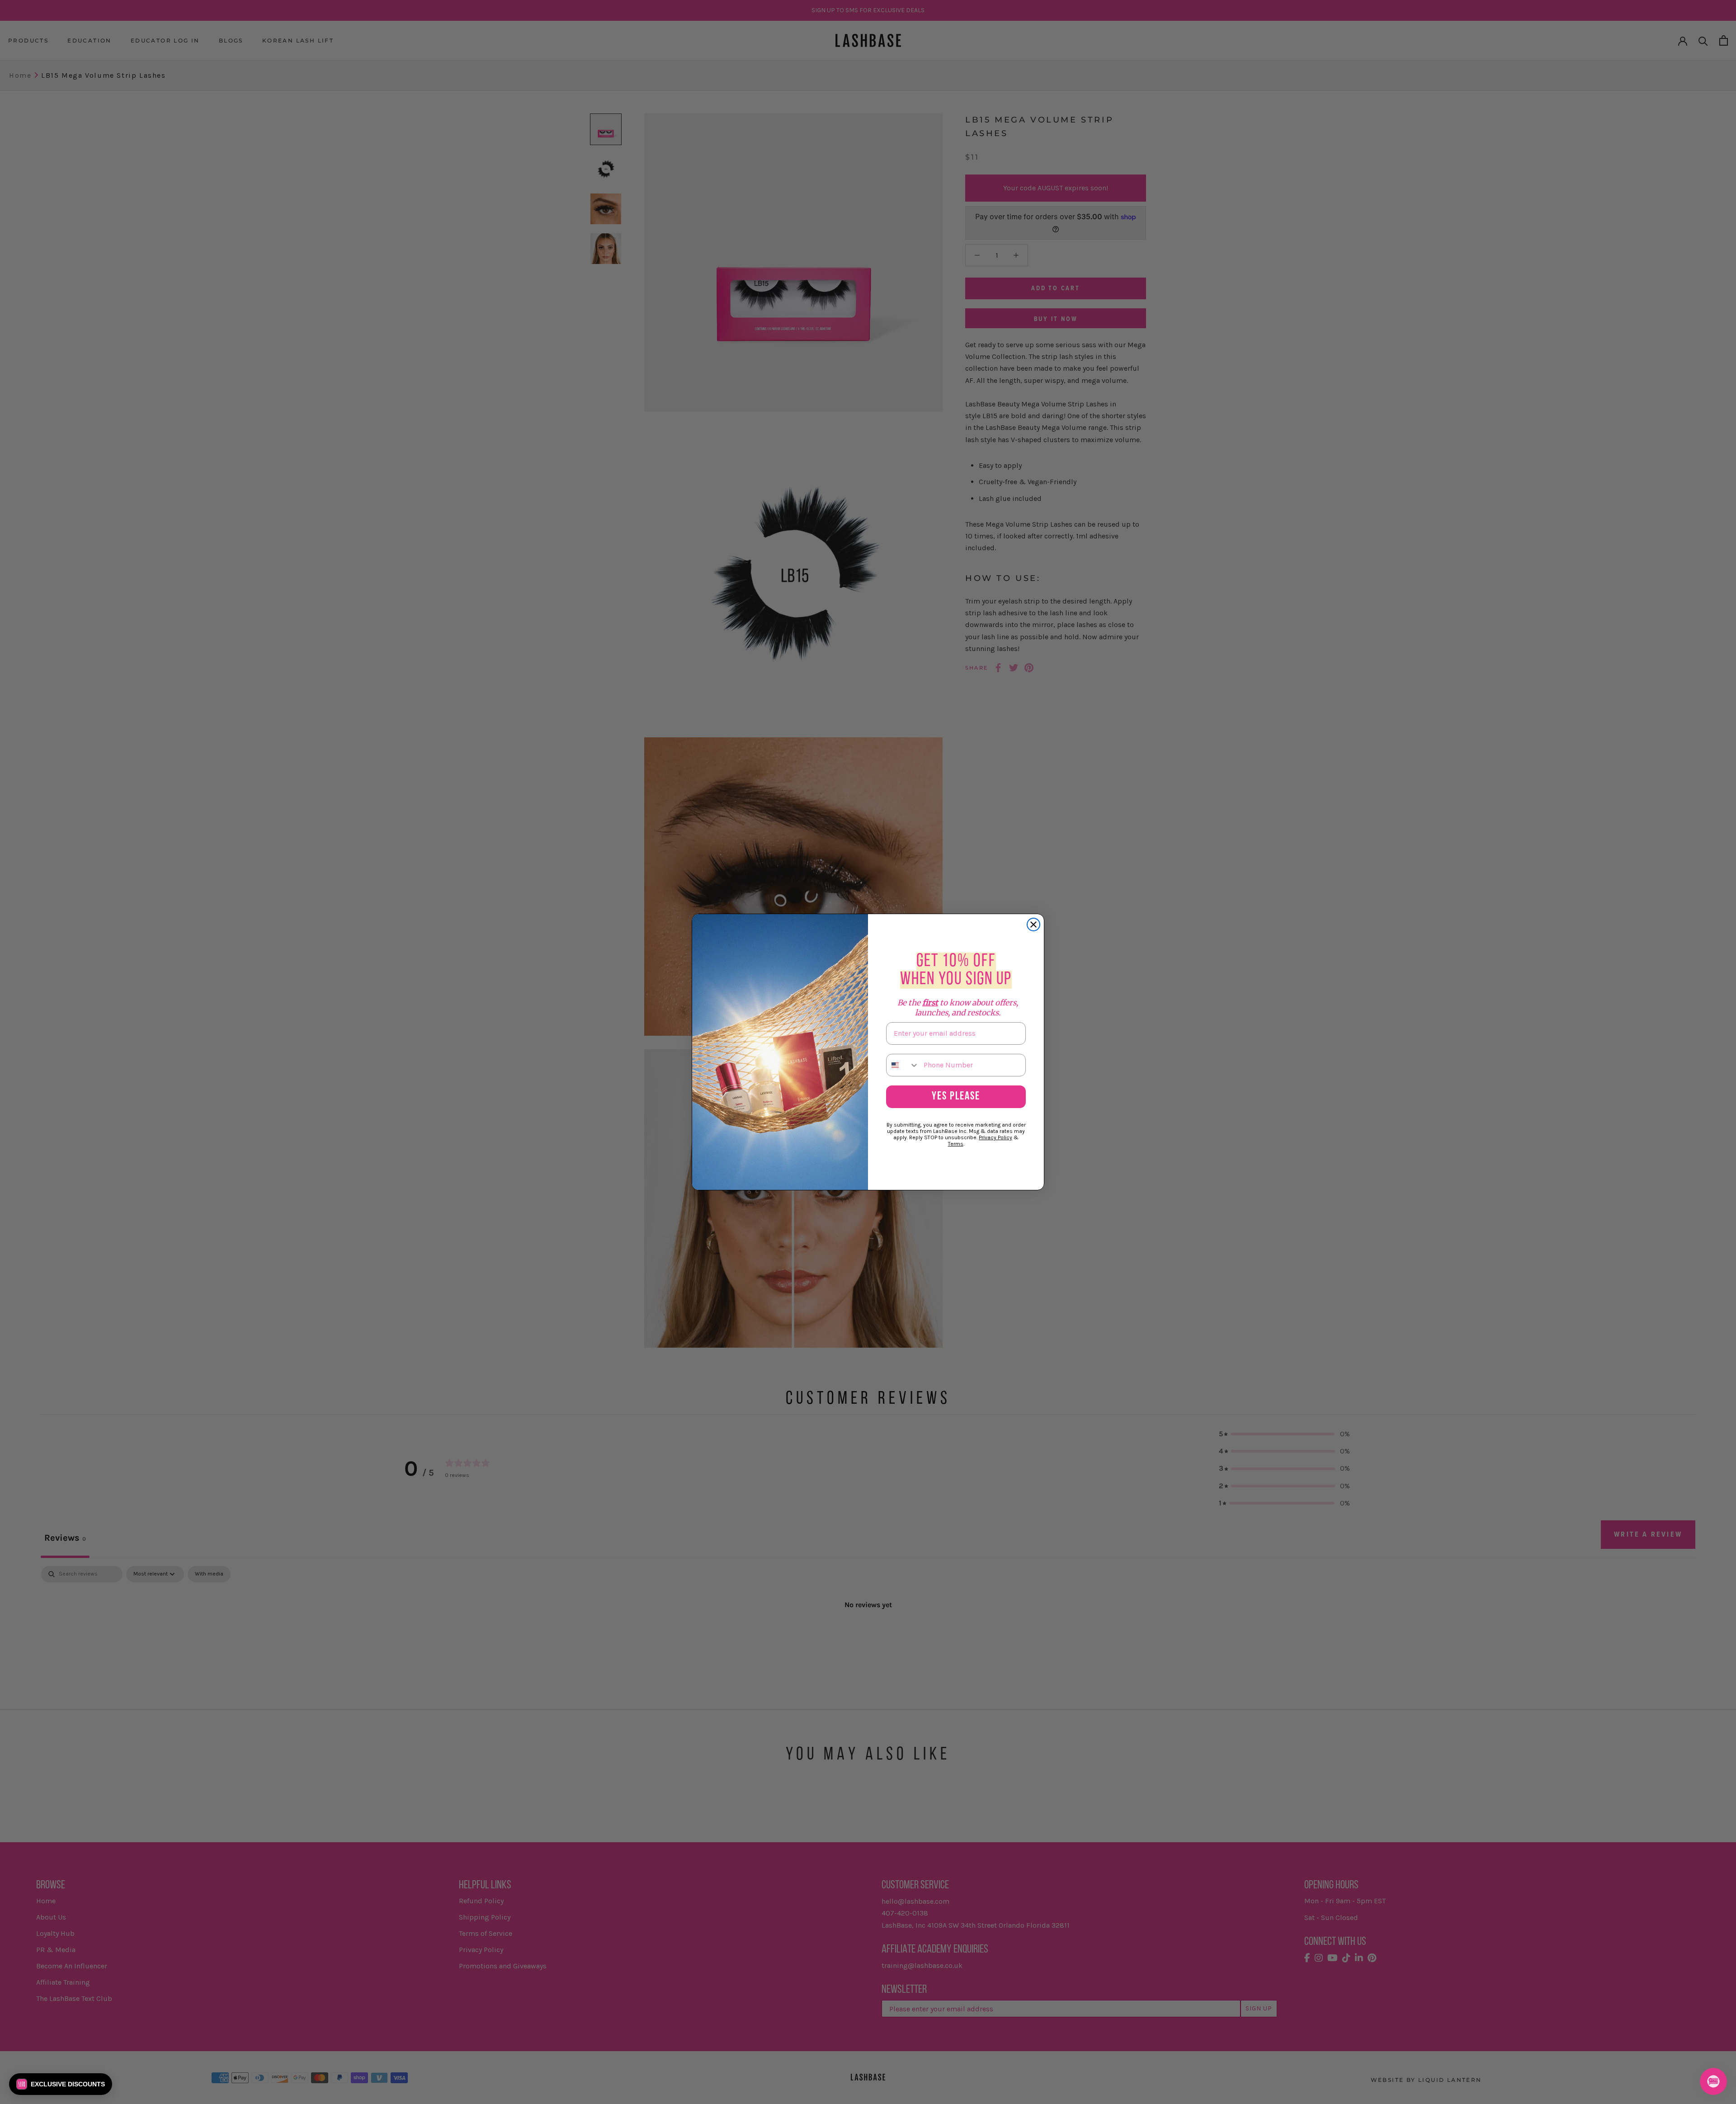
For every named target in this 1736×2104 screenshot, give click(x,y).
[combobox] (903, 1065)
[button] (61, 2084)
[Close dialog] (1033, 925)
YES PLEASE (956, 1097)
